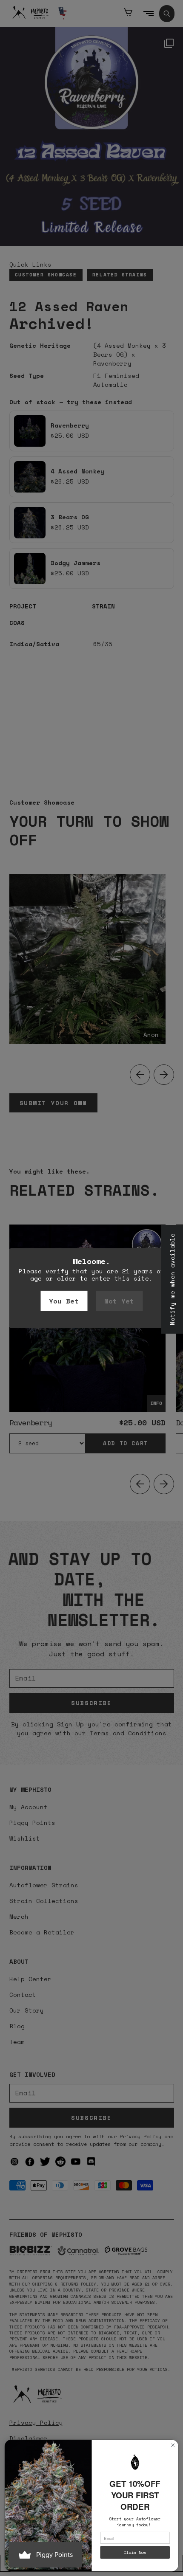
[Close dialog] (173, 2445)
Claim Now (135, 2553)
